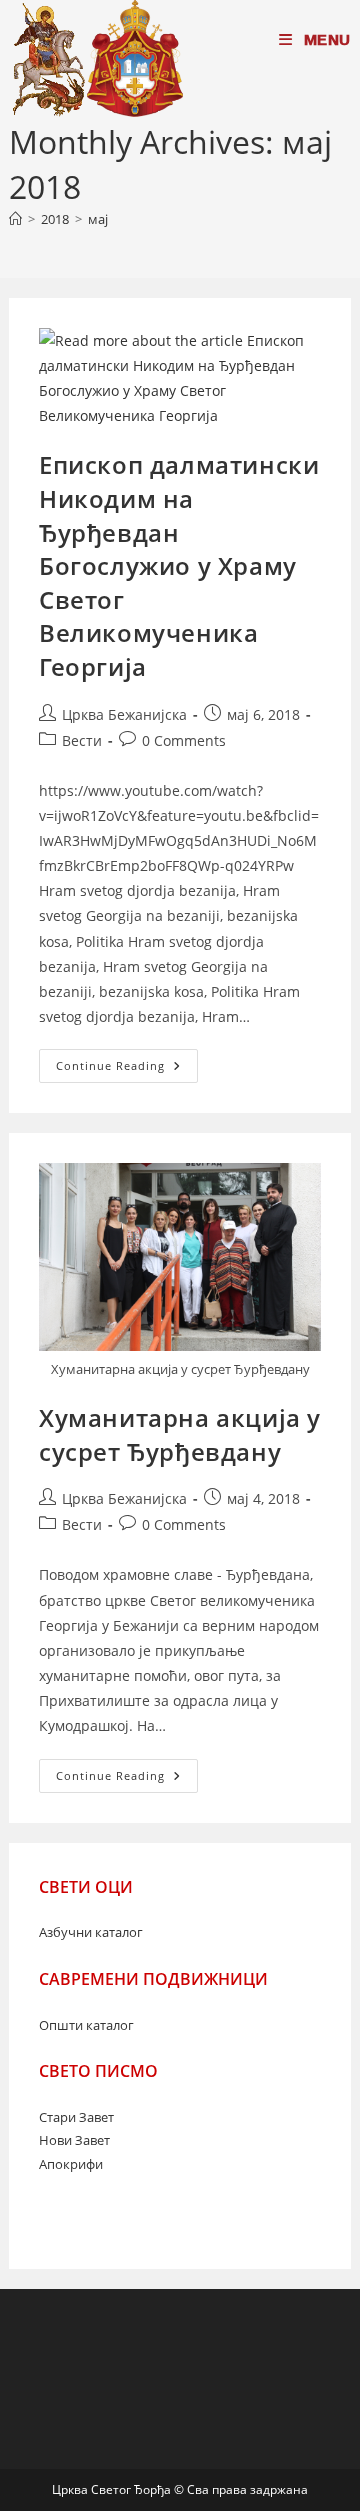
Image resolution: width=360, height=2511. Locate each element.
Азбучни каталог (91, 1932)
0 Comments (184, 740)
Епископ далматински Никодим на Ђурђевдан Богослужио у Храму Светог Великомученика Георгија (179, 565)
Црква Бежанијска (124, 714)
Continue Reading (127, 1069)
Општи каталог (86, 2025)
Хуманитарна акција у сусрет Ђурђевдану (180, 1434)
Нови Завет (74, 2140)
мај (98, 219)
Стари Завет (76, 2117)
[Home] (15, 219)
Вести (82, 740)
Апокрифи (71, 2164)
